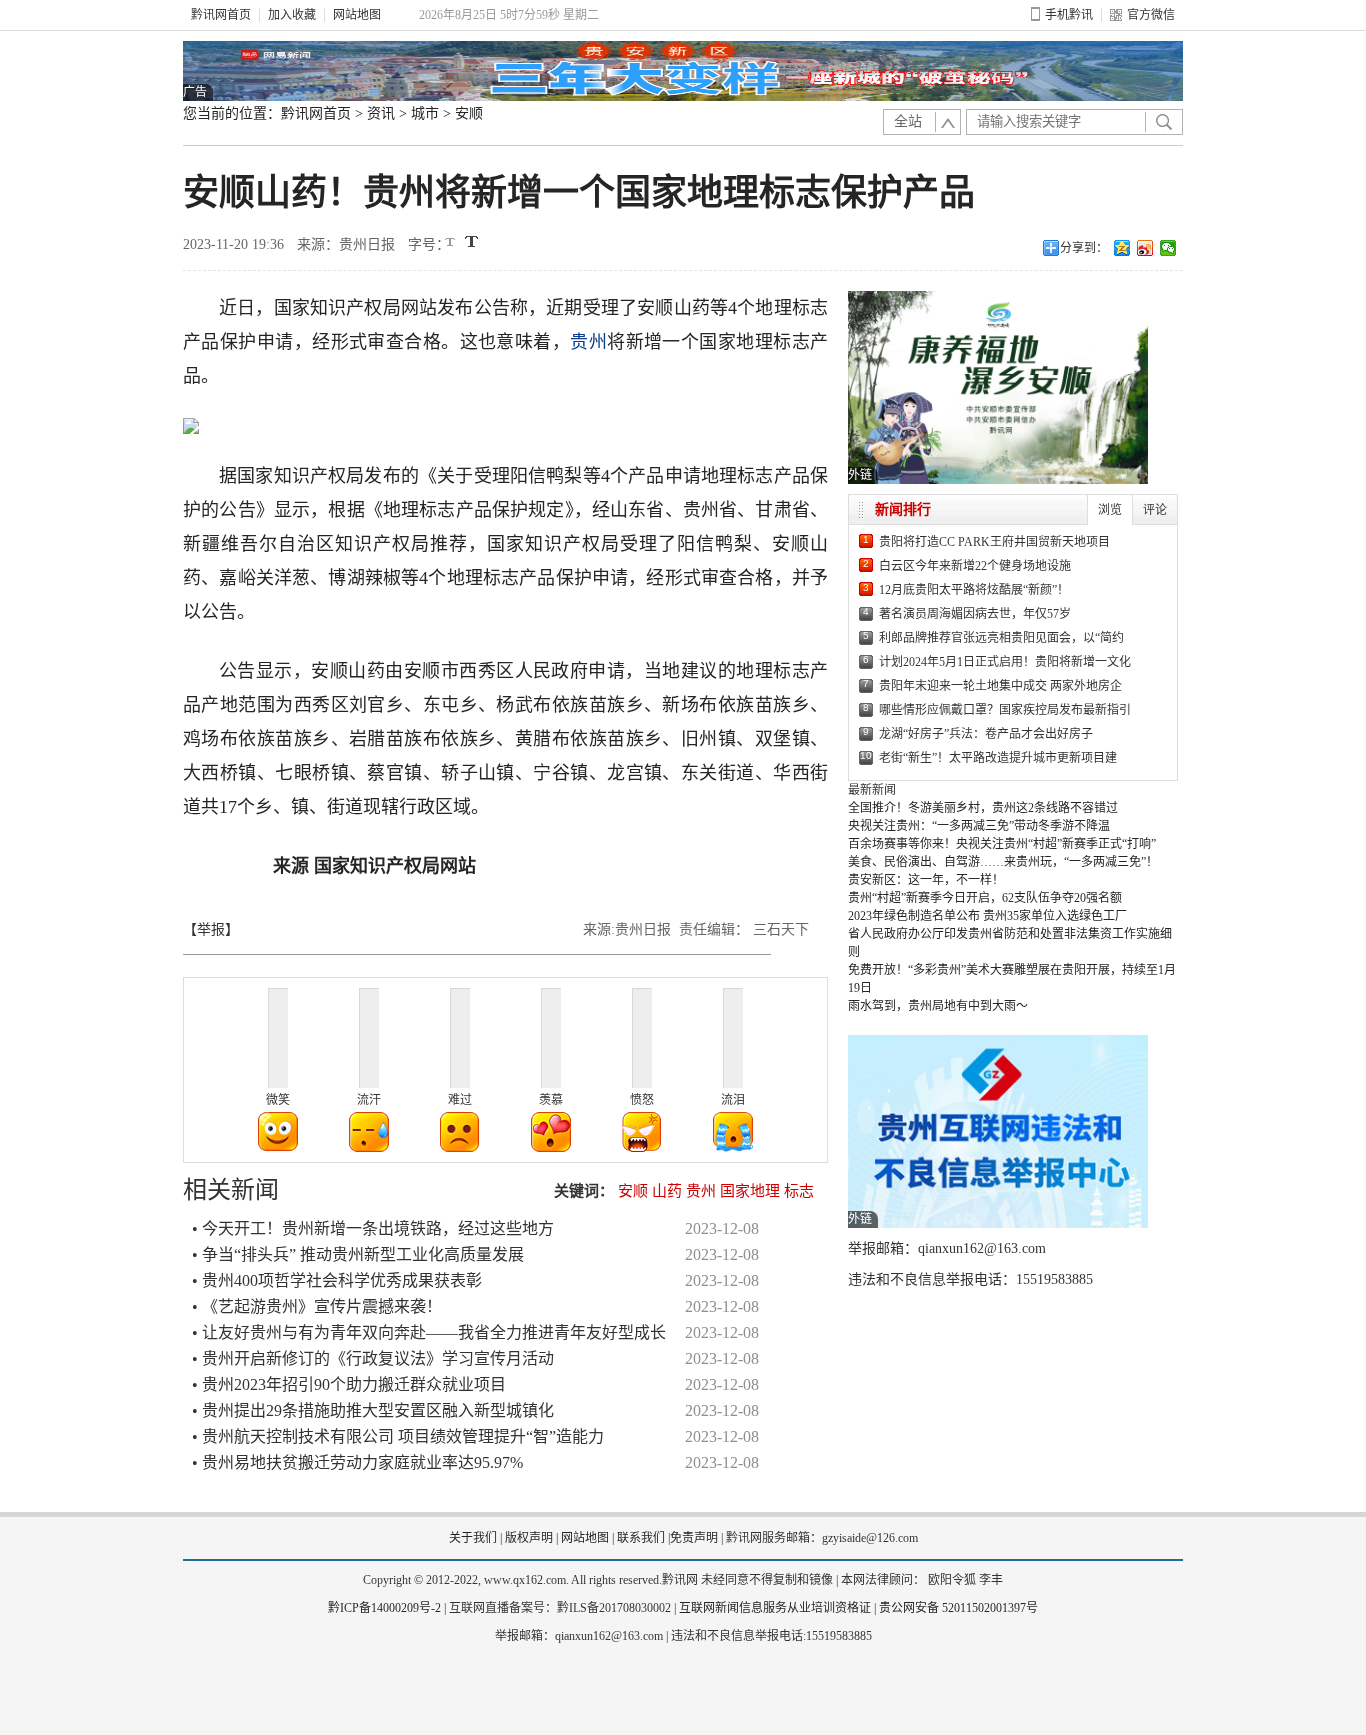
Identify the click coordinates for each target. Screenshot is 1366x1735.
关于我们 (473, 1538)
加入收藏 (292, 15)
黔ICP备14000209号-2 (384, 1608)
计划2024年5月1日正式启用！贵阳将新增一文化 (1005, 662)
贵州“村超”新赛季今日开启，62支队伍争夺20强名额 (985, 898)
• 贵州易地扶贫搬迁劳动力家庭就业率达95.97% (357, 1462)
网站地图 (357, 15)
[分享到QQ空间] (1122, 248)
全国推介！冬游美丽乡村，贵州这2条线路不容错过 (983, 808)
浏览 (1110, 510)
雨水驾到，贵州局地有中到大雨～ (938, 1006)
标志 (799, 1191)
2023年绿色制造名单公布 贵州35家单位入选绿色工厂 (987, 916)
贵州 (588, 342)
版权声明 (529, 1538)
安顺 (469, 113)
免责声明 (694, 1538)
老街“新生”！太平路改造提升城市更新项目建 (998, 758)
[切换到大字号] (471, 241)
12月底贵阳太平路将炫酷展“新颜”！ (974, 590)
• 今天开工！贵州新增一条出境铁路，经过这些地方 (373, 1228)
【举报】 (211, 929)
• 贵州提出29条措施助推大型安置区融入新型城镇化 (373, 1410)
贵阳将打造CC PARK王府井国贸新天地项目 (994, 542)
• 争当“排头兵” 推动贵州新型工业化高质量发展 (358, 1254)
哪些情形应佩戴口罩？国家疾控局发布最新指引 (1005, 710)
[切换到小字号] (451, 243)
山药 (667, 1191)
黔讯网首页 (221, 15)
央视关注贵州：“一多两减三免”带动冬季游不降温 (979, 826)
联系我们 (641, 1538)
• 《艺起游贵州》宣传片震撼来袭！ (317, 1306)
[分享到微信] (1168, 248)
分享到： (1084, 248)
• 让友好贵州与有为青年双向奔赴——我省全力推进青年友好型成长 (429, 1332)
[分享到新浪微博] (1145, 248)
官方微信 (1151, 15)
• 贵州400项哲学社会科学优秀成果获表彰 (337, 1280)
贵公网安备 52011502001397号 (958, 1608)
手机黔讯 (1069, 15)
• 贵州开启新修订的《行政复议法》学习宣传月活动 (373, 1358)
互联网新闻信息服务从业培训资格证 (775, 1608)
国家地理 (750, 1191)
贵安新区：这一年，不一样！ (926, 880)
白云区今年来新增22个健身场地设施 (975, 566)
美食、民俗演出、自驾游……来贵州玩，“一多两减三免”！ (1003, 862)
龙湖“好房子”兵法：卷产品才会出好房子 (986, 734)
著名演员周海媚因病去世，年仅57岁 (975, 614)
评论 (1155, 510)
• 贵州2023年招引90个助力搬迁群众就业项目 (349, 1384)
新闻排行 (903, 509)
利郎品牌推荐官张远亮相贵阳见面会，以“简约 (1001, 638)
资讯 (381, 113)
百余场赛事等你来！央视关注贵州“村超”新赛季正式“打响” (1002, 844)
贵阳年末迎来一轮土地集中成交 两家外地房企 (1000, 686)
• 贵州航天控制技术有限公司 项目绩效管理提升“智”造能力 (398, 1436)
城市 (425, 113)
